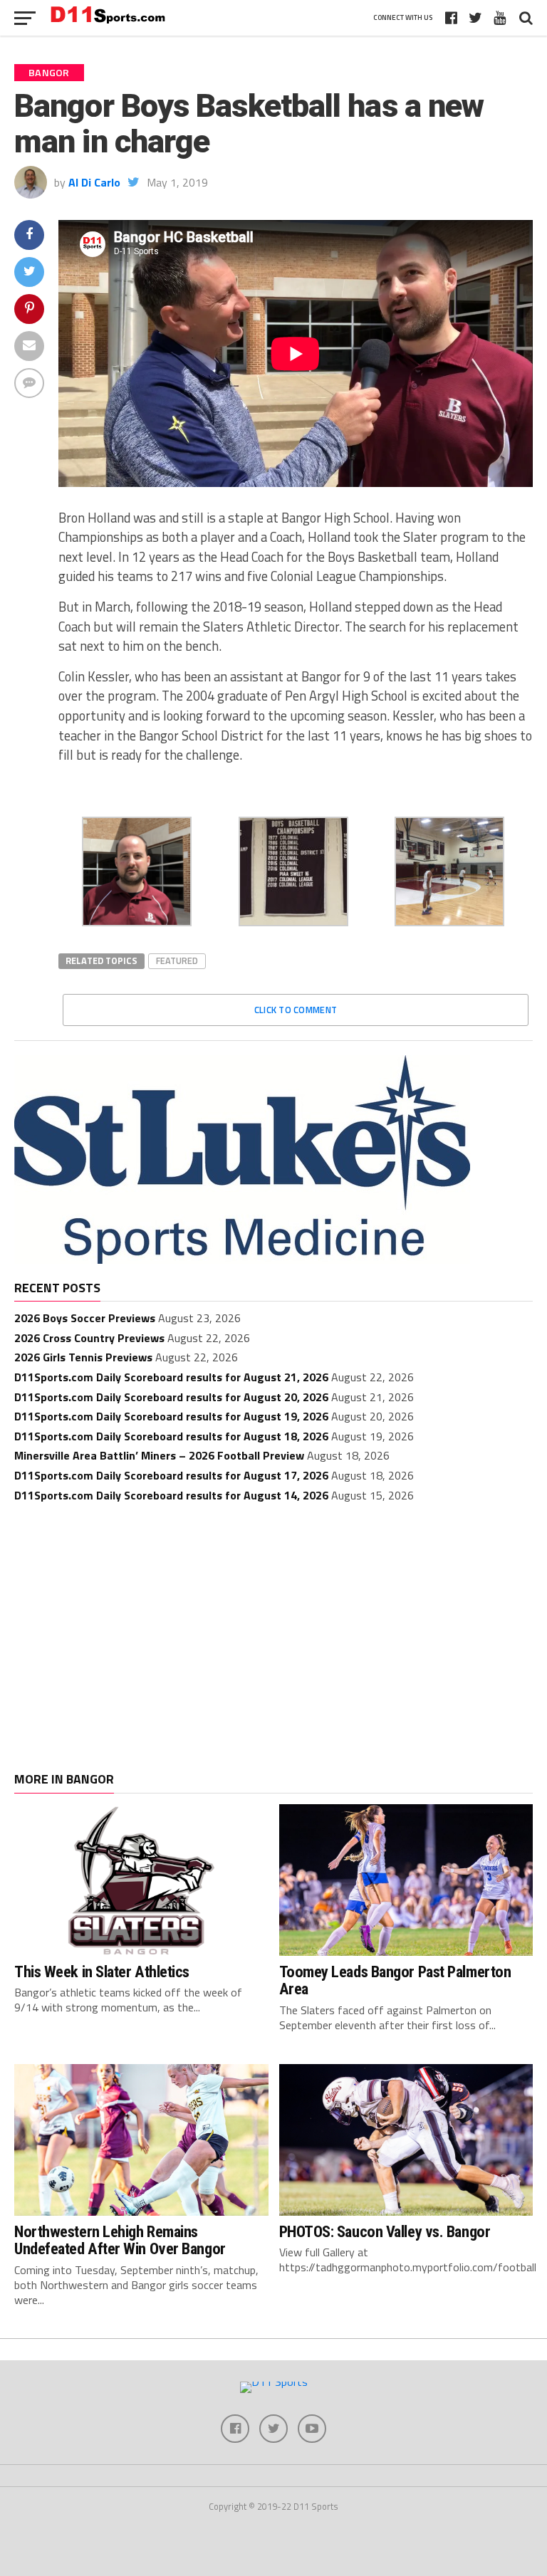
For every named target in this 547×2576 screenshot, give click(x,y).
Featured (177, 960)
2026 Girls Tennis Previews (83, 1357)
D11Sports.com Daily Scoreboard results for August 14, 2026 (171, 1495)
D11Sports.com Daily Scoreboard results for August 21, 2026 (171, 1377)
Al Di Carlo (94, 182)
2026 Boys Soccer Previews (85, 1318)
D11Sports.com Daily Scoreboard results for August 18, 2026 (171, 1436)
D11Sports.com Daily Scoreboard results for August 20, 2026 (171, 1397)
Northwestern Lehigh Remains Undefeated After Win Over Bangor (120, 2240)
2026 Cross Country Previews (89, 1338)
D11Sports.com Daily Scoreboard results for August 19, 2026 (171, 1416)
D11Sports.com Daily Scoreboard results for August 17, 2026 (171, 1475)
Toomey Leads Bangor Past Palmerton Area (395, 1980)
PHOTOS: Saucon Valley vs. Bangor (385, 2231)
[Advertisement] (273, 1623)
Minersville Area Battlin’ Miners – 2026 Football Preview (159, 1455)
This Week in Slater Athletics (102, 1972)
